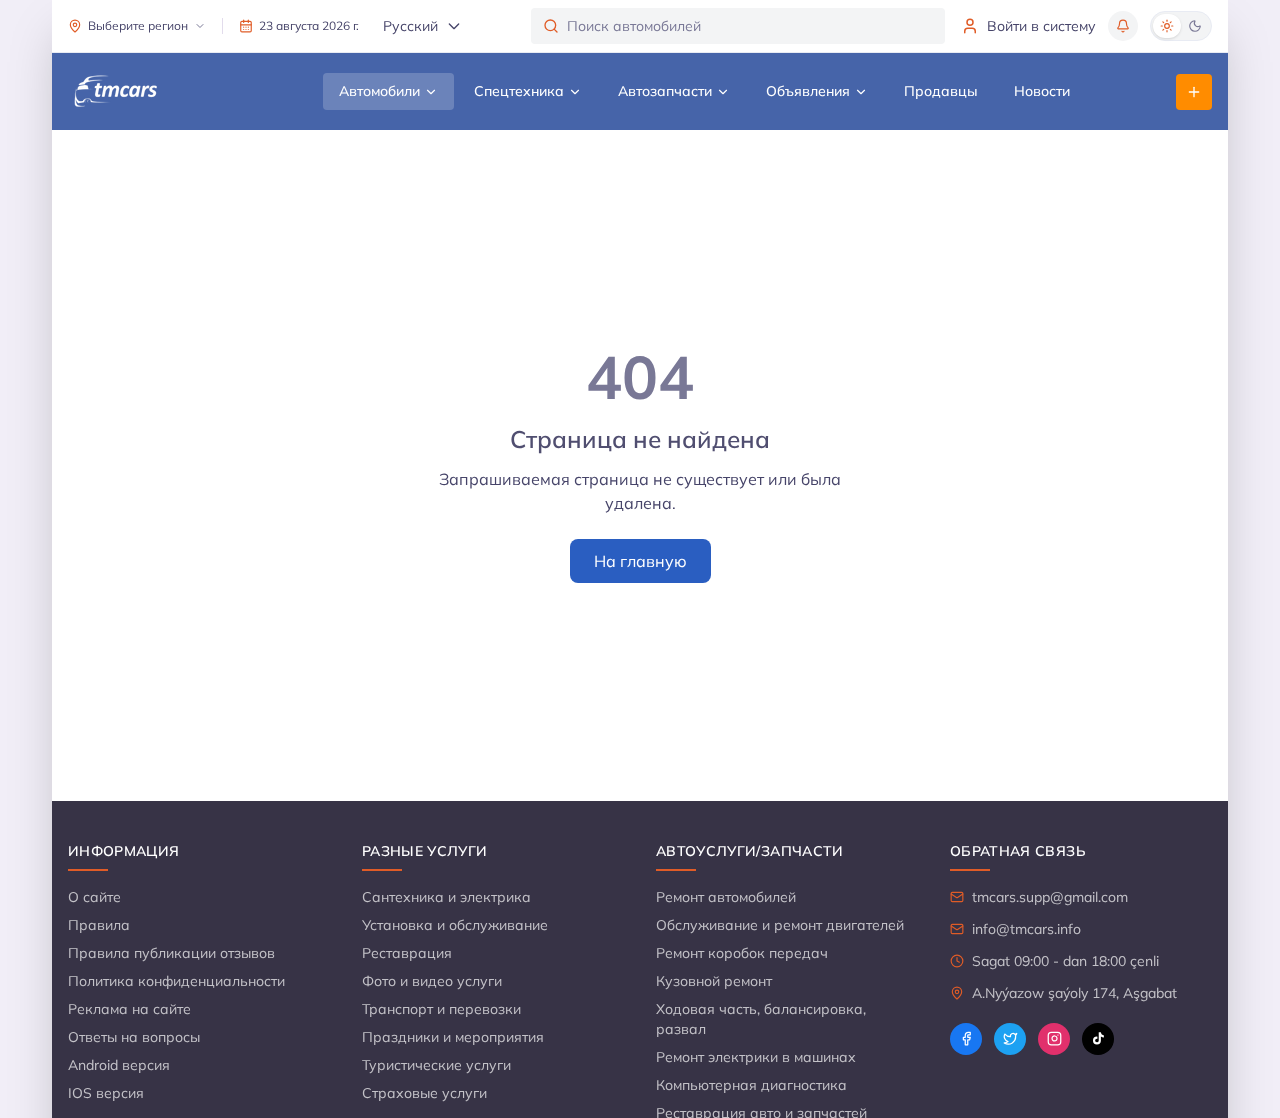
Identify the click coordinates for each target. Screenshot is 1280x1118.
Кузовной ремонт (714, 981)
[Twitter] (1010, 1039)
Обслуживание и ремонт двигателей (780, 925)
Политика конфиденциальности (176, 981)
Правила (99, 925)
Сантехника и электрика (446, 897)
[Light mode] (1167, 26)
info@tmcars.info (1026, 929)
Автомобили (379, 91)
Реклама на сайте (129, 1009)
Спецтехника (519, 91)
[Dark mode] (1195, 26)
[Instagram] (1054, 1039)
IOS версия (106, 1093)
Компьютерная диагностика (751, 1085)
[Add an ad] (1194, 92)
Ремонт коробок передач (742, 953)
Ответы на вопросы (134, 1037)
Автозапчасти (665, 91)
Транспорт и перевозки (441, 1009)
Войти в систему (1041, 26)
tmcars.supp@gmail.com (1050, 897)
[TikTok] (1098, 1039)
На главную (640, 561)
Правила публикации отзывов (171, 953)
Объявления (808, 91)
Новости (1042, 91)
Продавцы (941, 91)
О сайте (94, 897)
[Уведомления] (1123, 26)
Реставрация (407, 953)
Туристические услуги (436, 1065)
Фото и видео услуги (432, 981)
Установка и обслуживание (455, 925)
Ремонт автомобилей (726, 897)
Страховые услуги (424, 1093)
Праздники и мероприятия (453, 1037)
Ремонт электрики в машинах (756, 1057)
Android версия (119, 1065)
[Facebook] (966, 1039)
